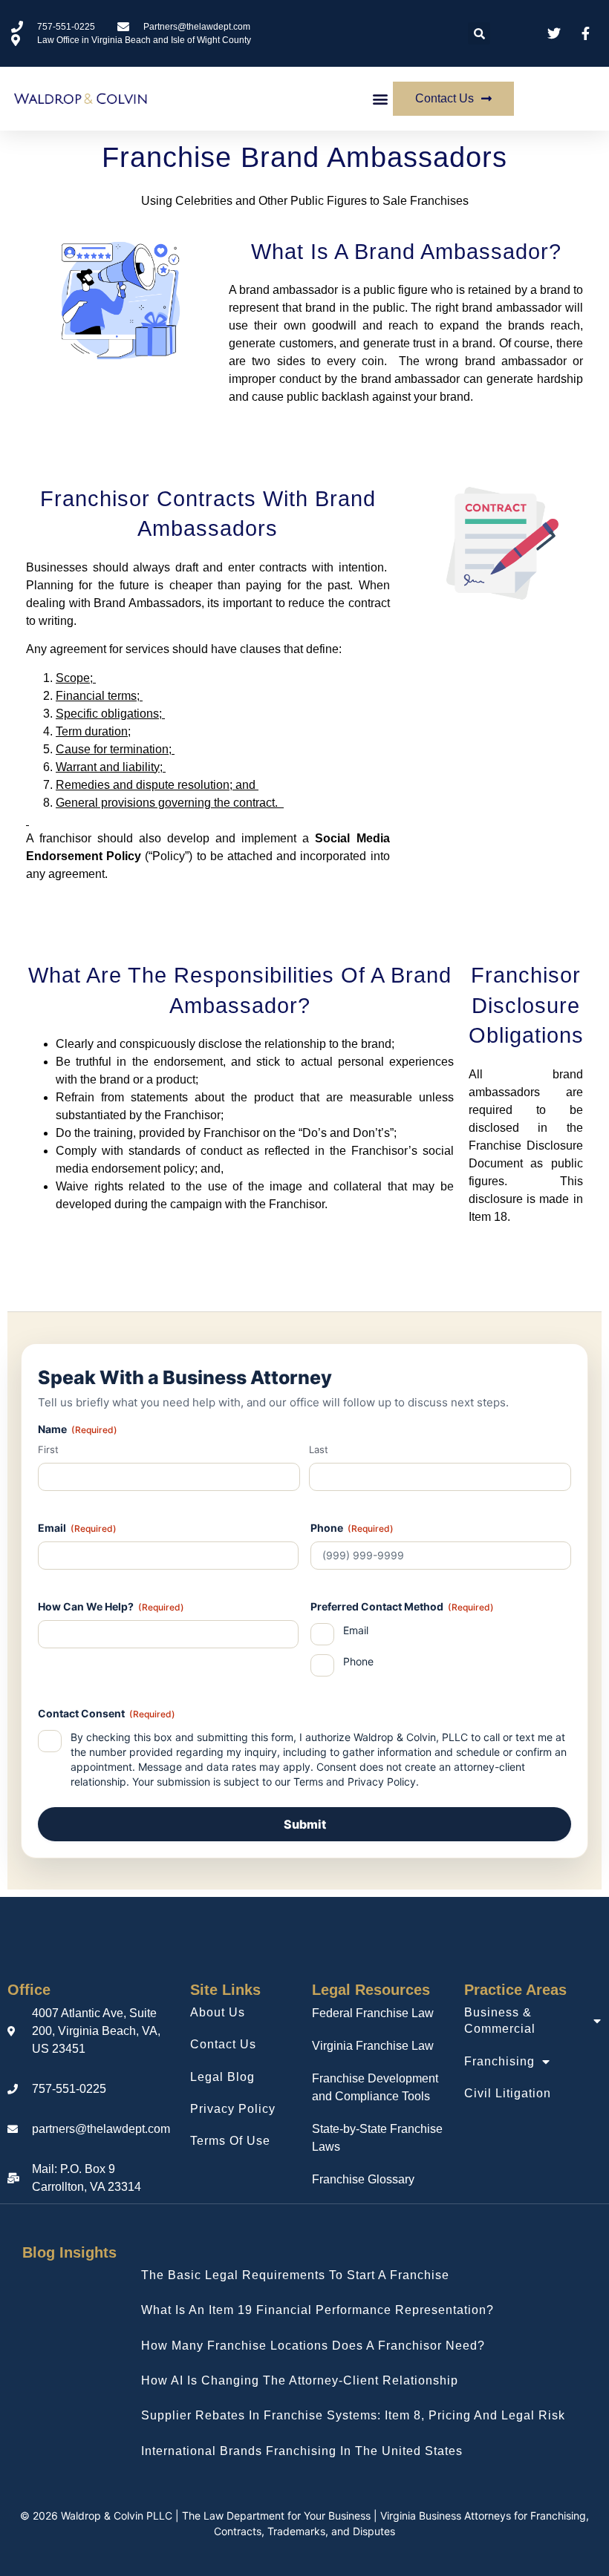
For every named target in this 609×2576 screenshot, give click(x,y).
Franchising (499, 2061)
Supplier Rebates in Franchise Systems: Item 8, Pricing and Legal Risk (353, 2415)
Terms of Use (230, 2141)
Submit (305, 1824)
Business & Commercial (500, 2021)
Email (356, 1630)
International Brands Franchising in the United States (302, 2451)
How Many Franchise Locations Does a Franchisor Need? (313, 2346)
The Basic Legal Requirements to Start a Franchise (295, 2275)
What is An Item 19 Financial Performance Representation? (317, 2310)
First (48, 1449)
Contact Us (223, 2044)
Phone (358, 1661)
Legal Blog (222, 2077)
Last (319, 1449)
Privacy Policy (382, 1782)
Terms (308, 1782)
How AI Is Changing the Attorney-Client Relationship (300, 2380)
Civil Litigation (508, 2093)
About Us (218, 2012)
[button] (479, 33)
